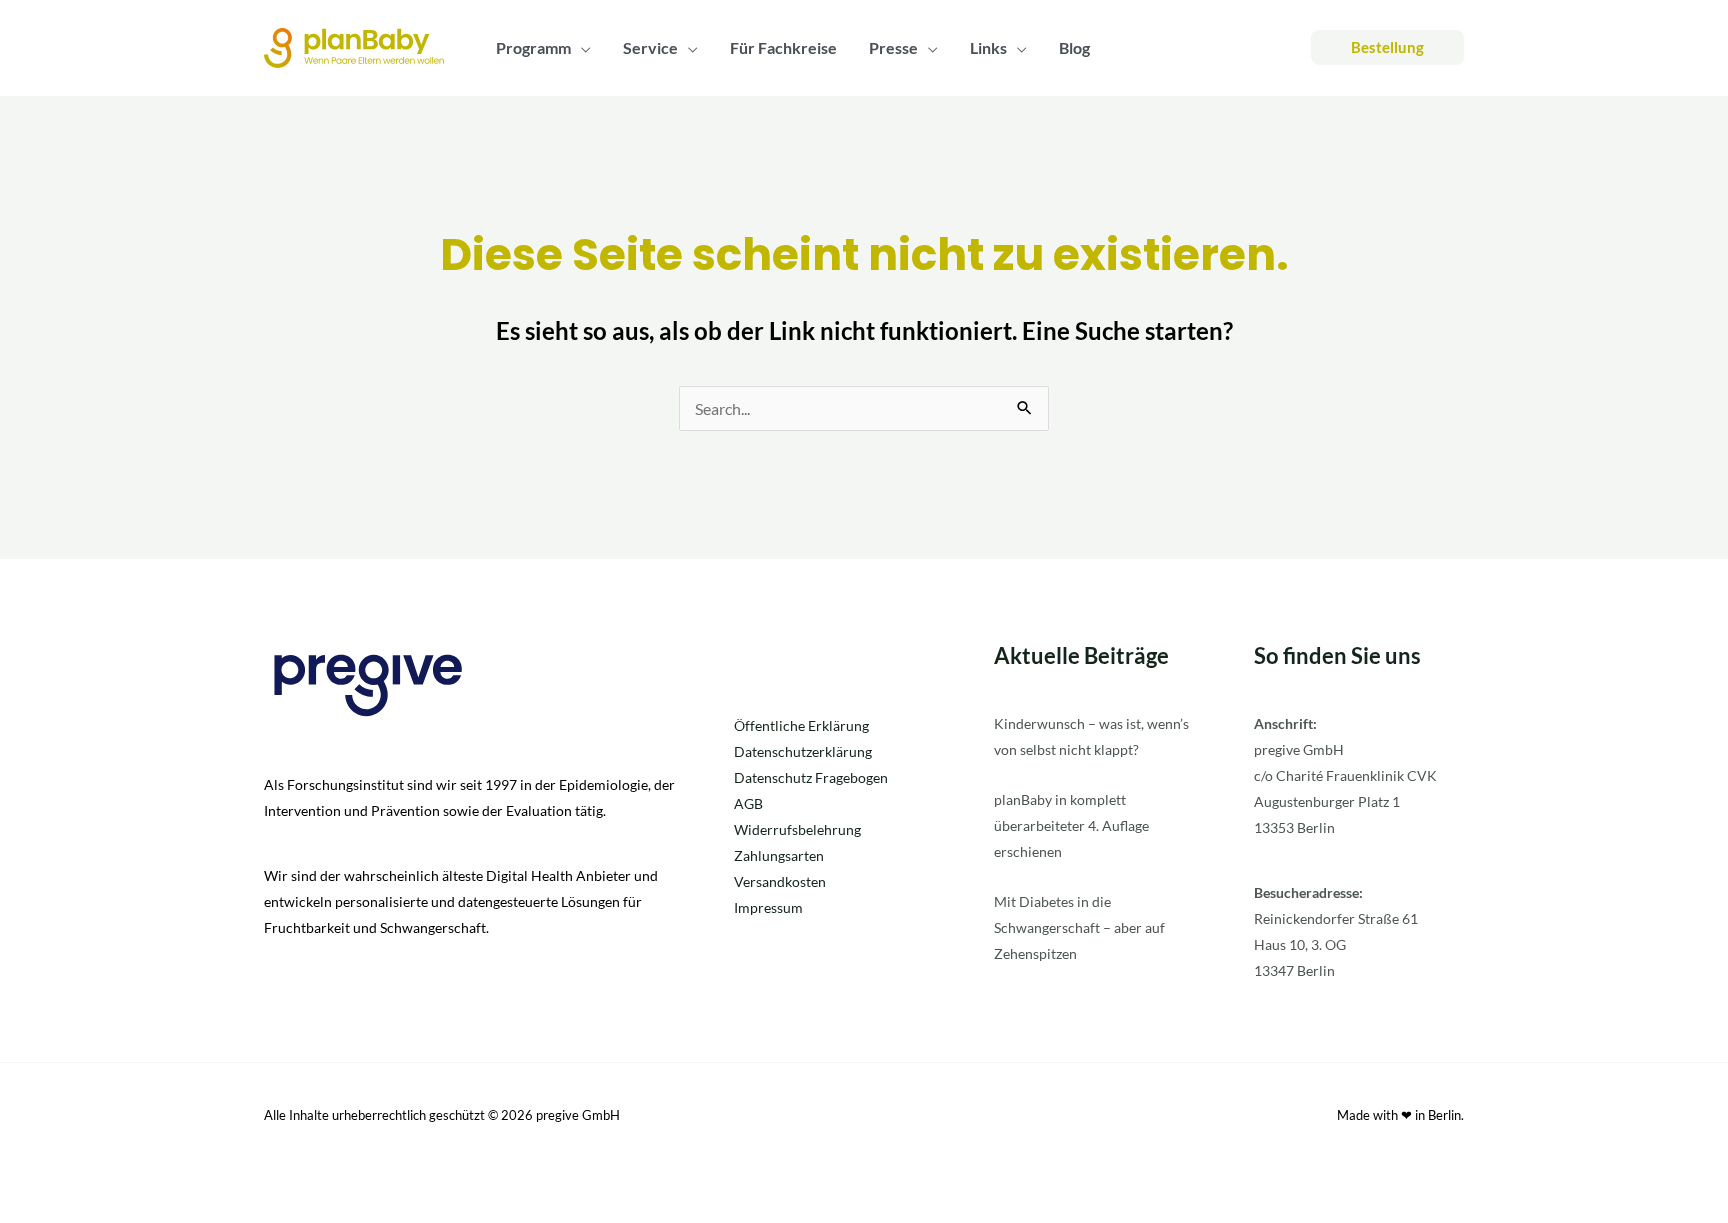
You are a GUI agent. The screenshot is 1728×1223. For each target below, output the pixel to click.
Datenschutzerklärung (803, 751)
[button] (581, 48)
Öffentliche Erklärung (801, 725)
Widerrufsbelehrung (797, 829)
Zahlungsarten (779, 855)
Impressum (768, 907)
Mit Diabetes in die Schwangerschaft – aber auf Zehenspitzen (1079, 927)
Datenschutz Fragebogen (811, 777)
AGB (748, 803)
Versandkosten (780, 881)
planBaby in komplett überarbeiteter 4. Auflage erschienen (1071, 825)
